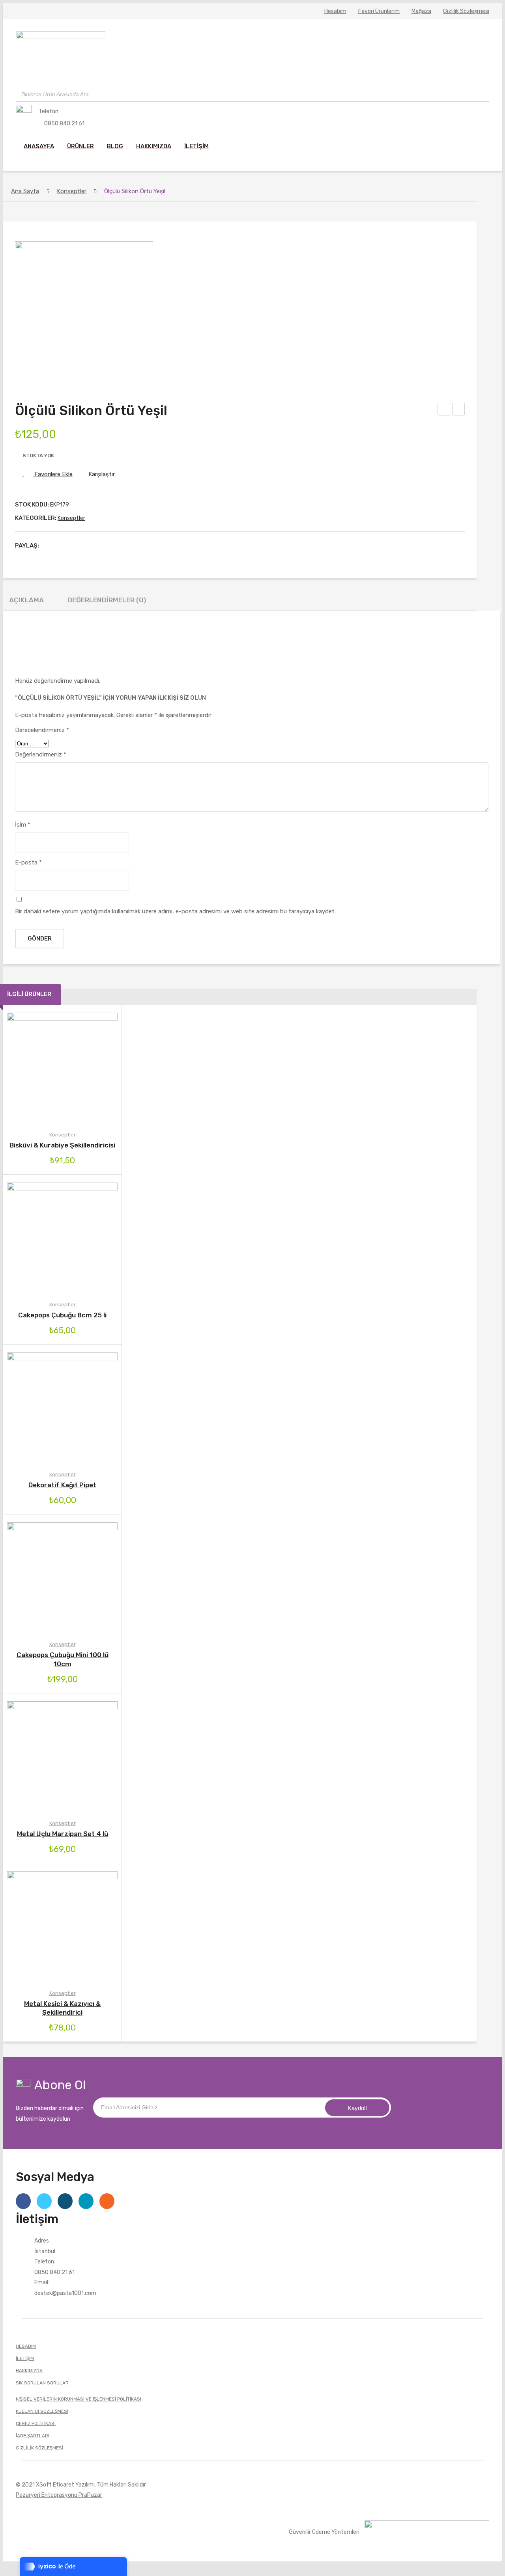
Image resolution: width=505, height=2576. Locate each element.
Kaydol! (357, 2108)
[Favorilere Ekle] (51, 1068)
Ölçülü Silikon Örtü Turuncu (459, 410)
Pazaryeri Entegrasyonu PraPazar (59, 2495)
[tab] (26, 602)
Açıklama (26, 600)
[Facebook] (49, 546)
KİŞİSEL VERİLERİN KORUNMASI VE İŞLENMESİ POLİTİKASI (79, 2399)
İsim (23, 825)
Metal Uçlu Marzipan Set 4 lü (63, 1834)
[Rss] (107, 2201)
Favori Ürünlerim (379, 11)
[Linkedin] (86, 2201)
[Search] (481, 94)
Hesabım (335, 11)
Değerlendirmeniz (41, 754)
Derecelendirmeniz (42, 730)
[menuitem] (39, 146)
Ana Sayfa (25, 191)
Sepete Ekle (29, 1068)
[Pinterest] (73, 546)
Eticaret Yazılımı (74, 2485)
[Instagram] (65, 2201)
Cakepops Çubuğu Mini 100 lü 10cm (63, 1659)
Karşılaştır (102, 474)
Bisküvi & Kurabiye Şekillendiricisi (62, 1145)
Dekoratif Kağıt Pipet (62, 1485)
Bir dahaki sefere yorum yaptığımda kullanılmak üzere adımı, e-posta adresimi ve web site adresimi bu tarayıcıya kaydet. (175, 911)
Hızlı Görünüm (96, 1068)
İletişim (25, 2358)
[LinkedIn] (98, 546)
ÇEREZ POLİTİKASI (36, 2423)
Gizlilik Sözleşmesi (466, 11)
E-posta (28, 862)
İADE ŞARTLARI (33, 2436)
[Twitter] (61, 546)
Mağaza (421, 11)
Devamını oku (29, 1238)
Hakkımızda (29, 2371)
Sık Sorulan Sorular (42, 2383)
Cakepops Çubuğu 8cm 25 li (62, 1315)
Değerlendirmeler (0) (107, 600)
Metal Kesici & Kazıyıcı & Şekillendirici (62, 2008)
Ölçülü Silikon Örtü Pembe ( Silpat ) (444, 410)
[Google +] (86, 546)
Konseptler (72, 191)
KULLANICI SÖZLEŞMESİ (42, 2411)
